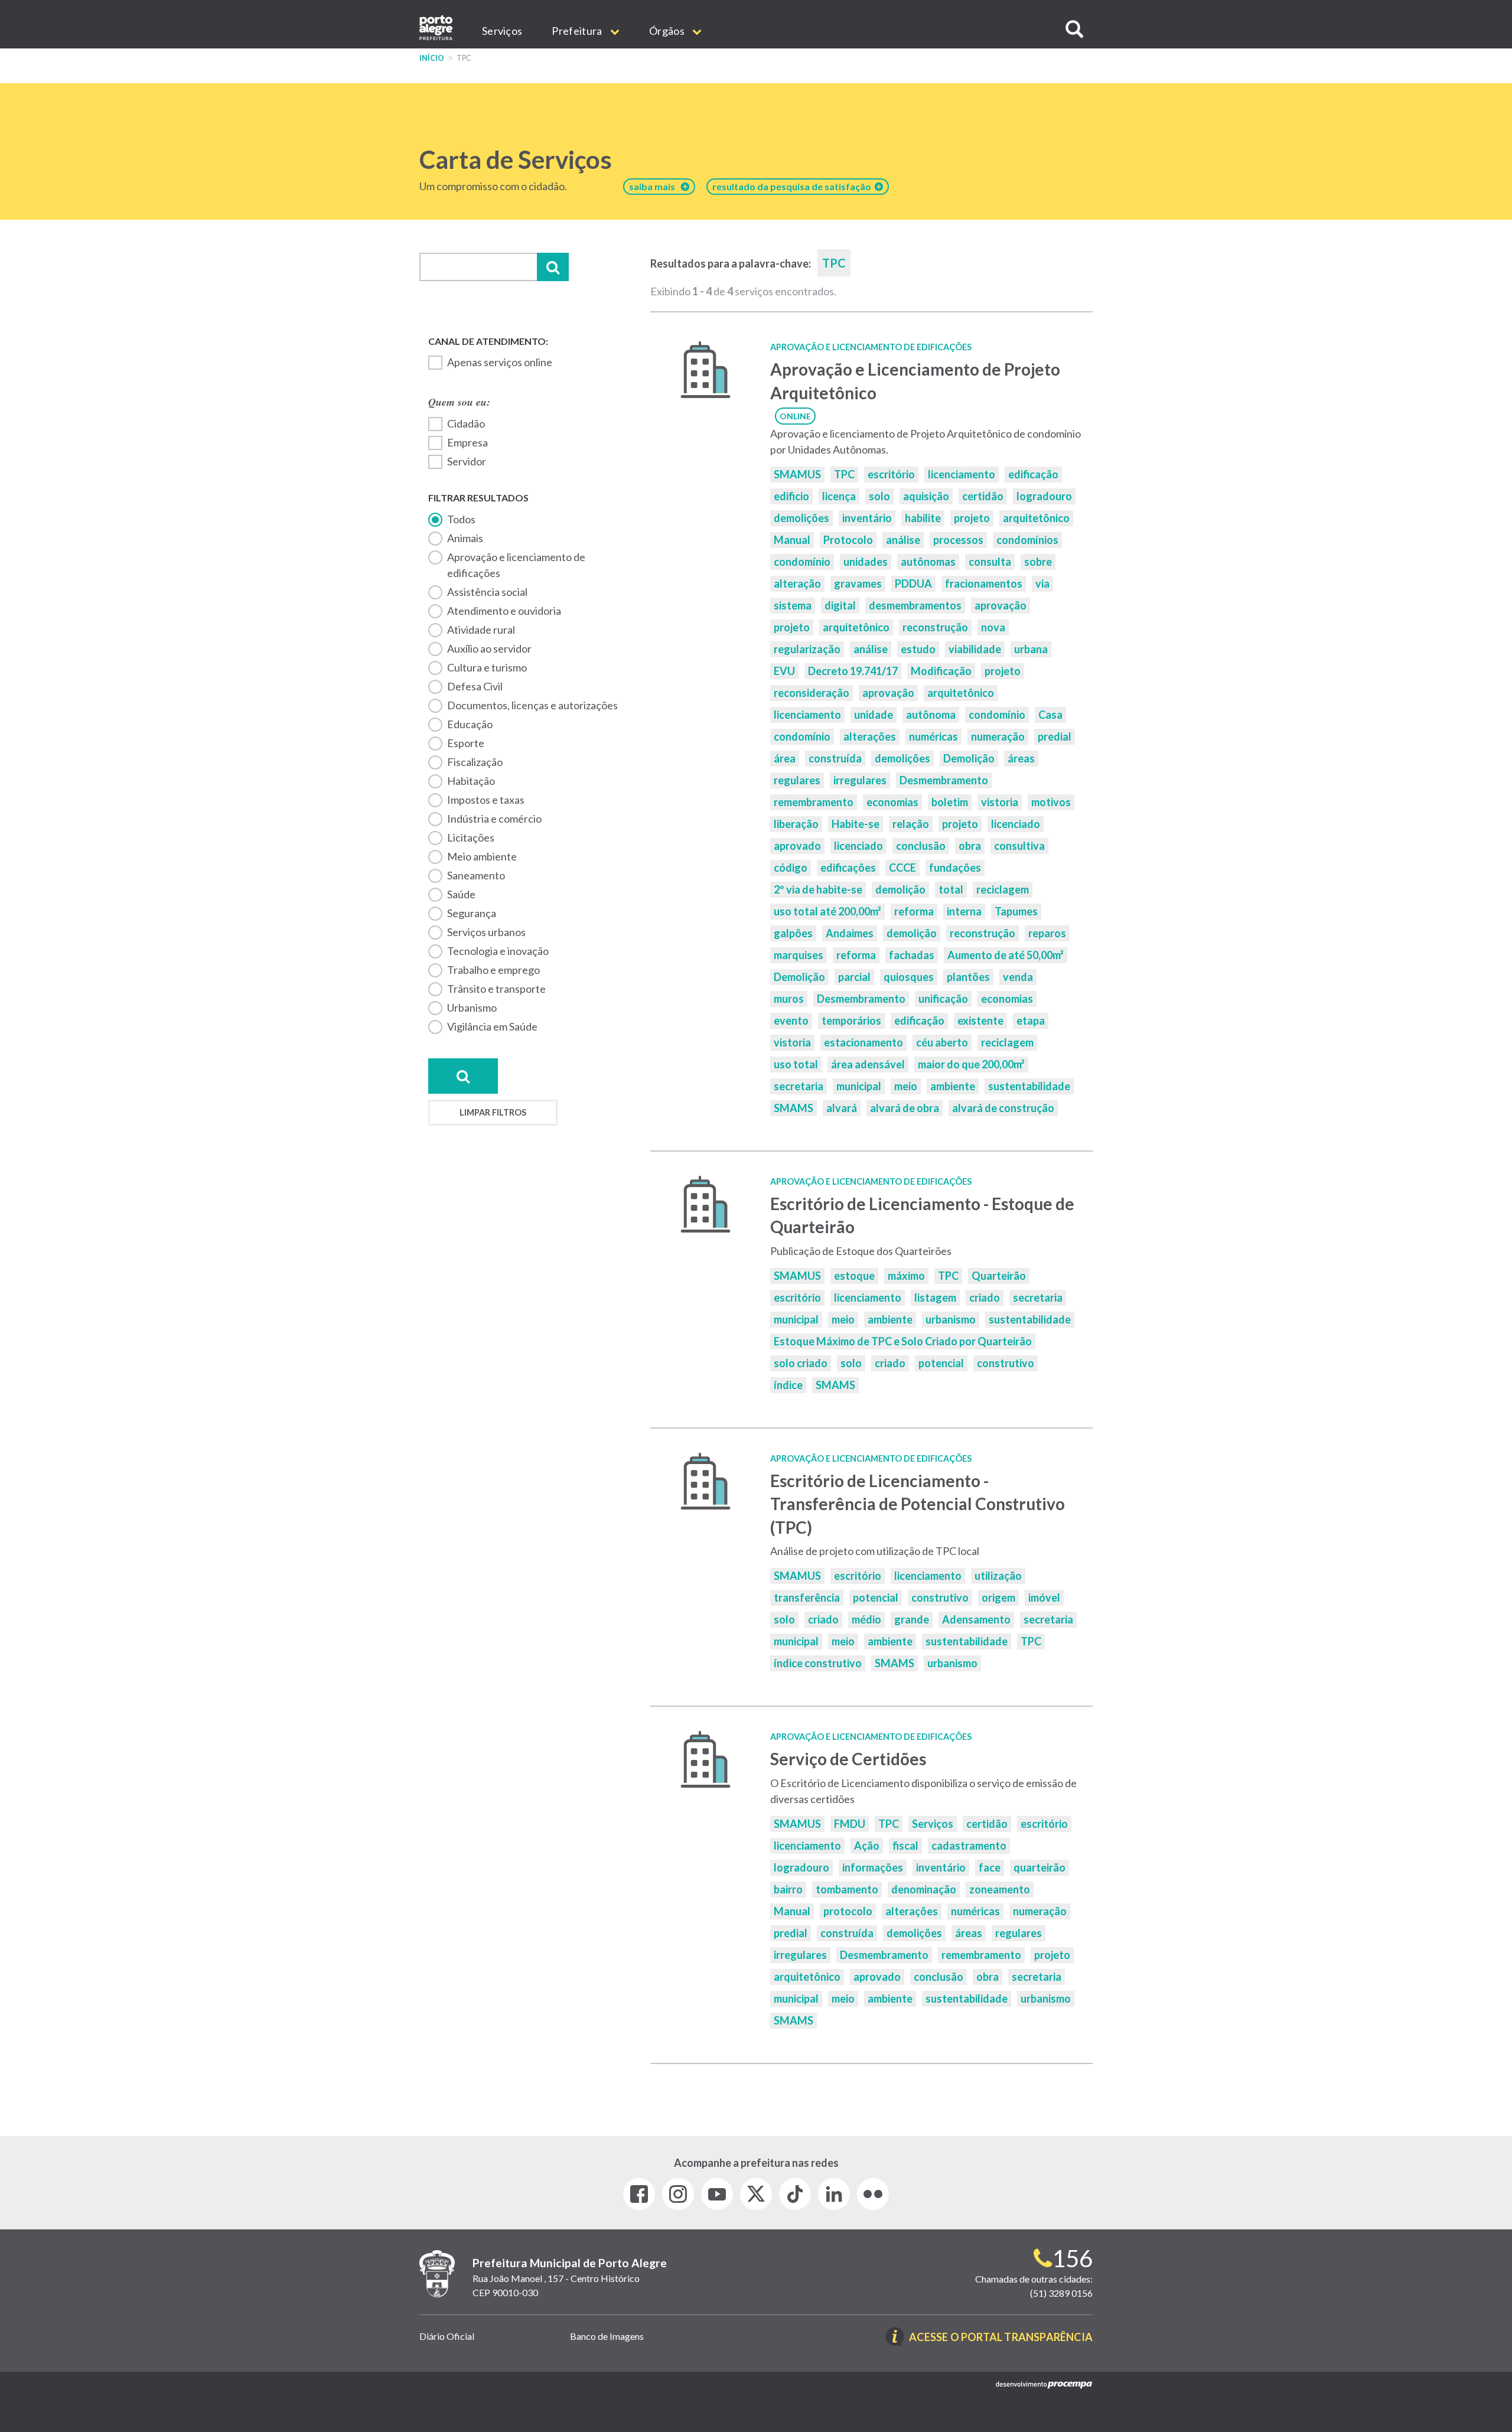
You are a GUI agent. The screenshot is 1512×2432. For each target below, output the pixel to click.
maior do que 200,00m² (971, 1064)
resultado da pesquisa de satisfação (794, 186)
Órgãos (668, 31)
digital (840, 605)
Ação (867, 1846)
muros (789, 999)
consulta (990, 562)
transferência (807, 1598)
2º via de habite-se (818, 889)
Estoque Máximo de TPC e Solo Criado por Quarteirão (903, 1341)
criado (985, 1297)
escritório (891, 474)
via (1042, 583)
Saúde (461, 894)
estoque (854, 1276)
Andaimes (850, 933)
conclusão (921, 846)
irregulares (860, 780)
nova (993, 627)
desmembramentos (915, 605)
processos (958, 540)
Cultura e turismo (487, 667)
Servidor (467, 461)
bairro (788, 1889)
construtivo (1006, 1363)
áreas (1021, 758)
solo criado (801, 1363)
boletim (950, 802)
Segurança (472, 913)
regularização (807, 649)
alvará (842, 1108)
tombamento (847, 1889)
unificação (943, 999)
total (951, 889)
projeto (972, 518)
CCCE (902, 868)
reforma (914, 911)
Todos (461, 519)
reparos (1047, 933)
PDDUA (913, 583)
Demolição (969, 758)
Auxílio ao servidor (489, 648)
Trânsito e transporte (496, 989)
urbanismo (951, 1319)
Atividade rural (481, 630)
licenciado (1016, 824)
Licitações (471, 837)
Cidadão (466, 423)
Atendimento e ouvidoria (504, 611)
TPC (844, 474)
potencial (941, 1363)
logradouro (1044, 496)
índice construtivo (818, 1663)
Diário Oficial (447, 2336)
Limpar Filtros (493, 1112)
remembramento (814, 802)
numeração (998, 736)
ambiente (953, 1086)
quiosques (909, 977)
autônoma (931, 715)
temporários (851, 1021)
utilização (998, 1576)
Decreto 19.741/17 (853, 671)
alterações (870, 736)
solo (879, 496)
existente (980, 1021)
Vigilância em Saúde (492, 1026)
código (791, 868)
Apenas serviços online (500, 362)
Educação (470, 724)
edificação (1033, 474)
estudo (918, 649)
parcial (854, 977)
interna (964, 911)
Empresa (467, 442)
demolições (801, 518)
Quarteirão (999, 1276)
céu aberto (942, 1042)
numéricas (933, 736)
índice (788, 1385)
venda (1018, 977)
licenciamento (962, 474)
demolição (900, 889)
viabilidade (975, 649)
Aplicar (553, 267)
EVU (784, 671)
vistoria (1000, 802)
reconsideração (812, 693)
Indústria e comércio (494, 819)
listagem (935, 1297)
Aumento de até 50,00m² (1006, 955)
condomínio (802, 562)
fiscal (905, 1846)
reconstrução (935, 627)
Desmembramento (944, 780)
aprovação (1001, 605)
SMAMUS (797, 474)
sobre (1038, 562)
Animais (465, 538)
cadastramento (969, 1846)
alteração (797, 583)
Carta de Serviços (516, 159)
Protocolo (848, 540)
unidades (866, 562)
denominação (924, 1889)
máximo (906, 1276)
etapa (1031, 1021)
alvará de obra (905, 1108)
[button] (1074, 29)
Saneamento (476, 875)
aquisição (926, 496)
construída (835, 758)
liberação (796, 824)
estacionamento (863, 1042)
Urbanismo (472, 1008)
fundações (955, 868)
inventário (867, 518)
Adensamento (976, 1619)
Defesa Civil (475, 686)
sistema (793, 605)
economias (892, 802)
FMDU (850, 1824)
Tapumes (1016, 911)
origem (998, 1598)
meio (906, 1086)
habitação (471, 781)
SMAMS (794, 1108)
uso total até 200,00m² (827, 911)
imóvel (1044, 1598)
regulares (797, 780)
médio (866, 1619)
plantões (968, 977)
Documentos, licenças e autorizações (532, 705)
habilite (923, 518)
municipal (859, 1086)
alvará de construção (1003, 1108)
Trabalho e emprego (493, 970)
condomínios (1027, 540)
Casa (1050, 715)
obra (970, 846)
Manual (792, 540)
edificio (791, 496)
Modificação (941, 671)
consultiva (1019, 846)
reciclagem (1003, 889)
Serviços (502, 31)
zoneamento (1000, 1889)
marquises (799, 955)
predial (1055, 736)
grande (912, 1619)
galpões (793, 933)
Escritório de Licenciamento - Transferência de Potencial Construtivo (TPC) (918, 1504)
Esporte (466, 743)
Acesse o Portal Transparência (1001, 2338)
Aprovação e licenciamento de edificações (516, 565)
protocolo (848, 1911)
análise (903, 540)
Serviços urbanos (486, 932)
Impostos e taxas (486, 800)
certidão (983, 496)
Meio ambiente (482, 856)
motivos (1051, 802)
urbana (1031, 649)
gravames (858, 583)
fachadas (912, 955)
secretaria (799, 1086)
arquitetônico (1036, 518)
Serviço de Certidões (848, 1759)
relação (911, 824)
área (785, 758)
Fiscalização (475, 762)
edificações (848, 868)
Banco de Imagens (607, 2336)
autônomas (928, 562)
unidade (874, 715)
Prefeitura (578, 31)
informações (873, 1867)
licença (839, 496)
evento (791, 1021)
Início (432, 58)
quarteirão (1039, 1867)
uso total (796, 1064)
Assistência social (487, 592)
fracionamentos (984, 583)
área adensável (868, 1064)
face (990, 1867)
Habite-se (856, 824)
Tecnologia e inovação (498, 951)
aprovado (797, 846)
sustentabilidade (1029, 1086)
